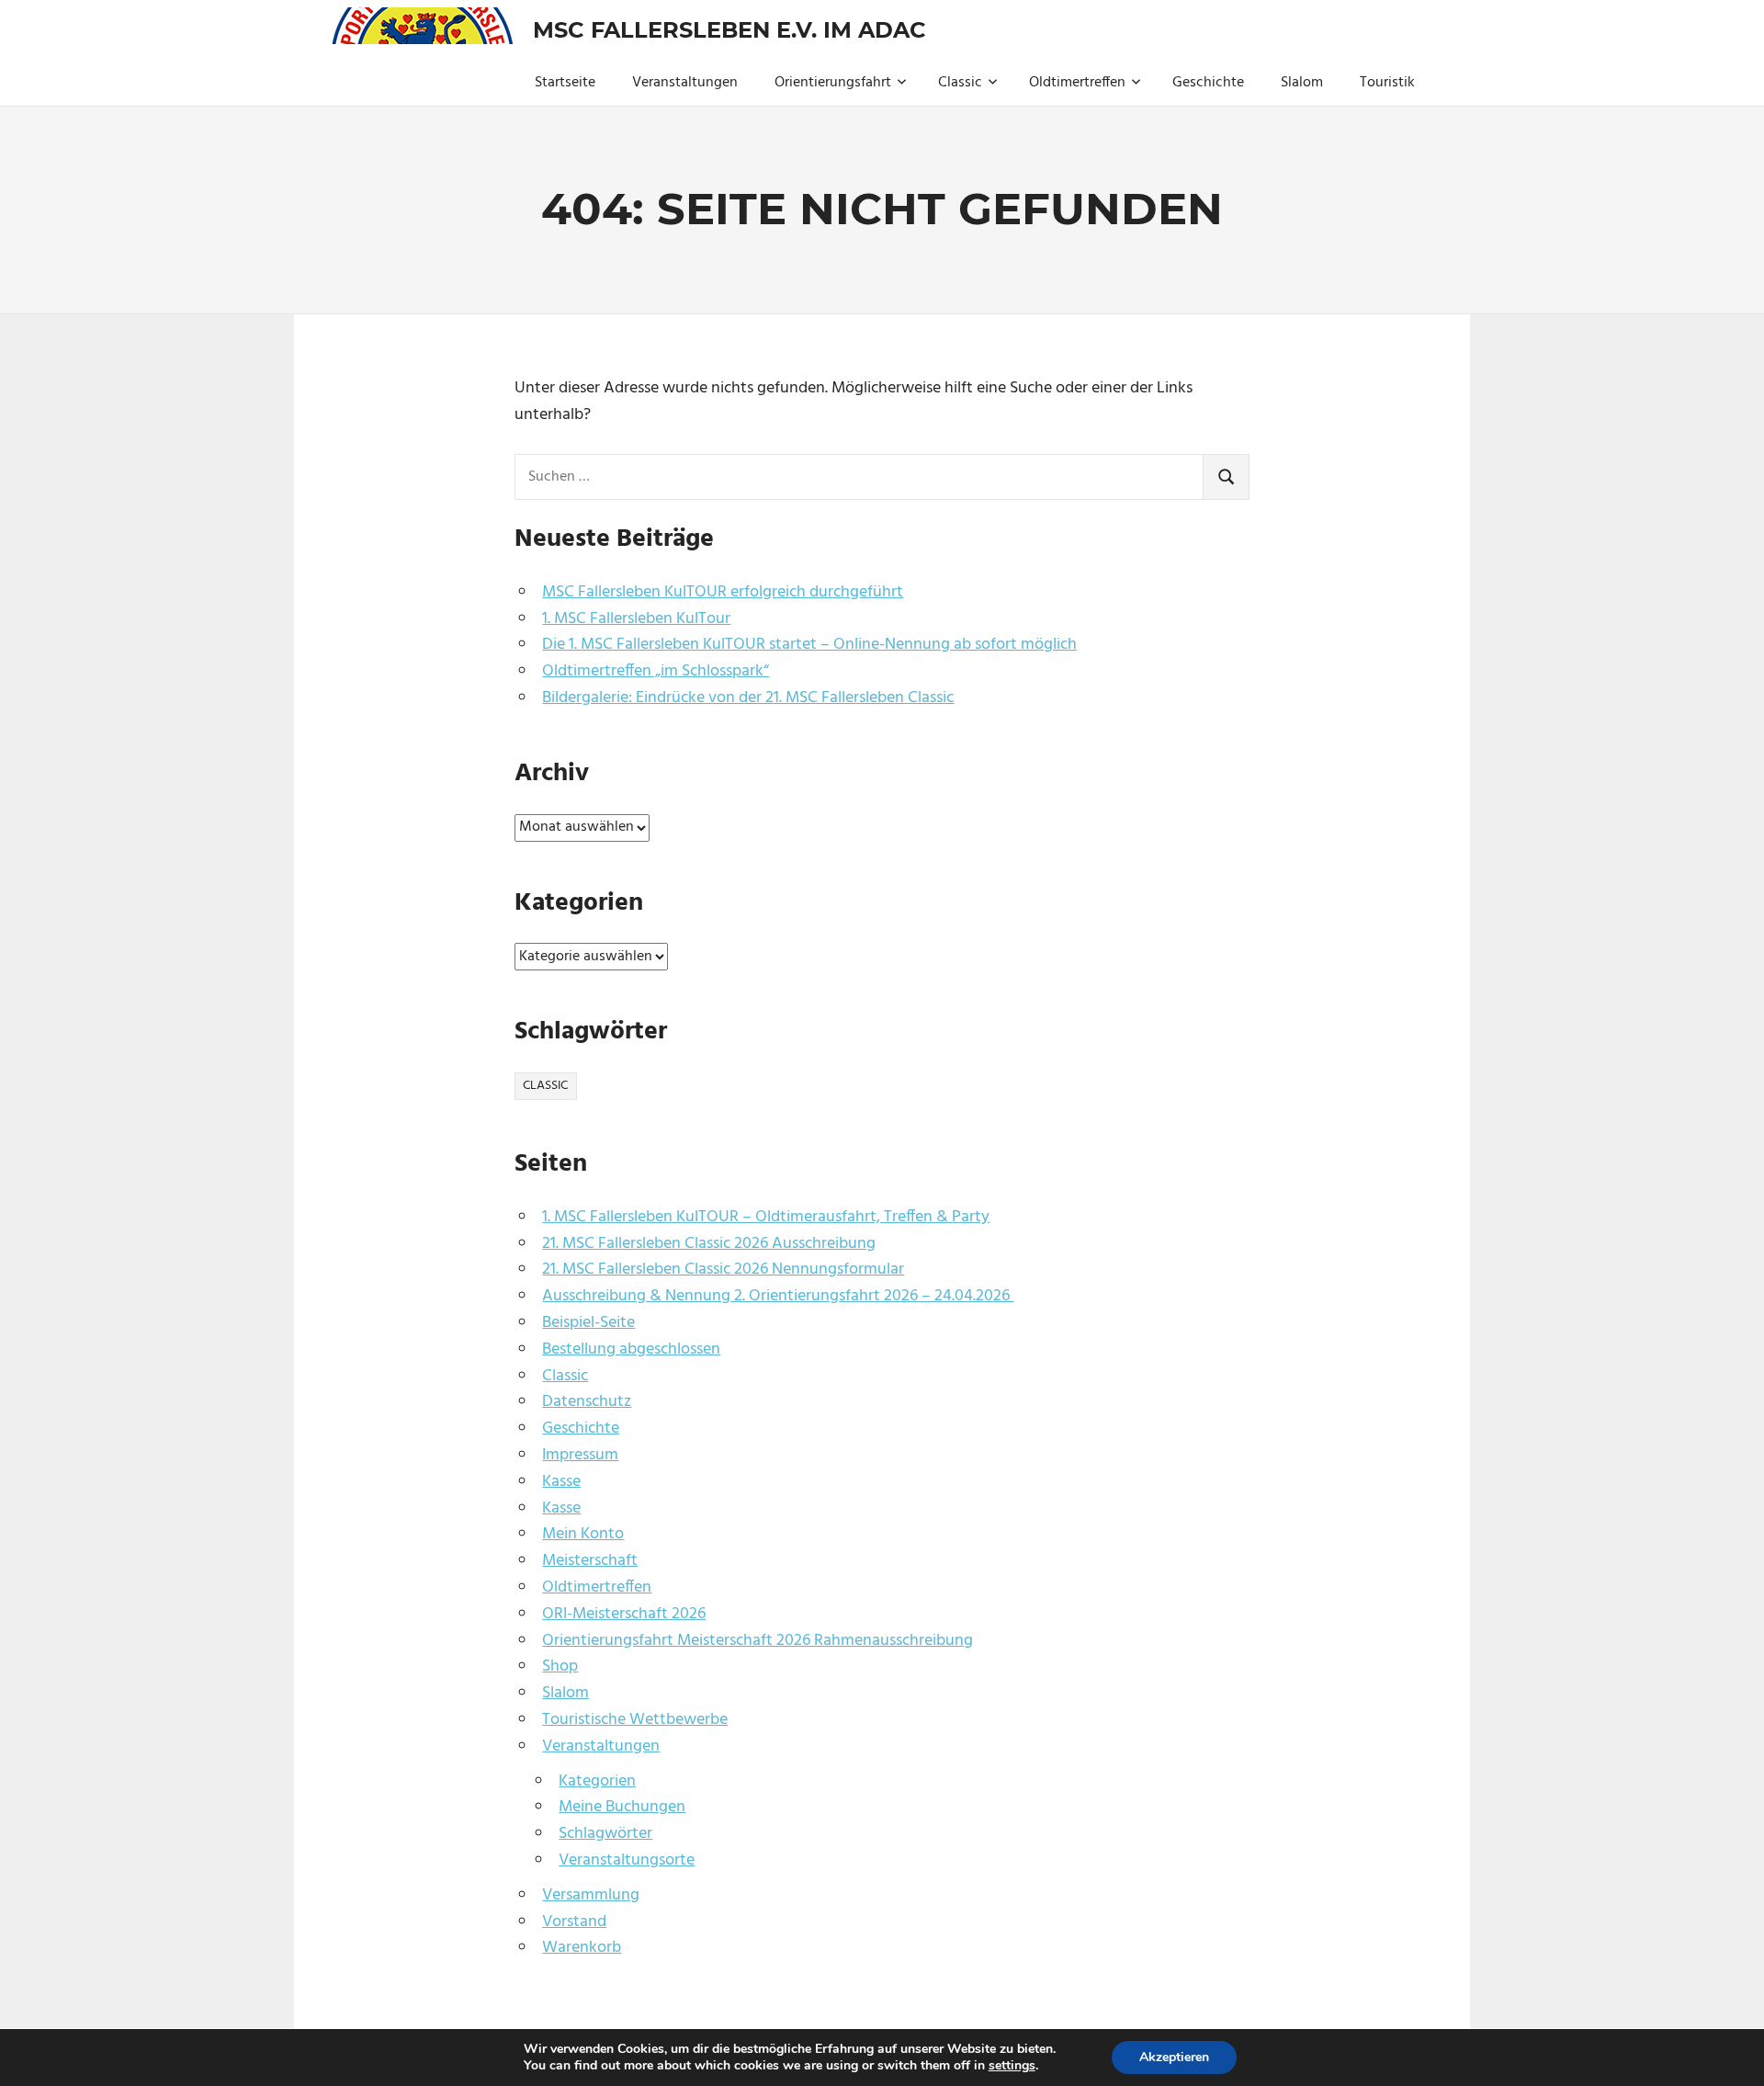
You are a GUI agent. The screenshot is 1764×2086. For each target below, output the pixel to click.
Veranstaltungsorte (627, 1860)
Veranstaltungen (685, 83)
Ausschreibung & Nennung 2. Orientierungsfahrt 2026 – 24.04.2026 (778, 1296)
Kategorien (597, 1781)
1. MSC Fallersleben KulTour (636, 619)
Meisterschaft (590, 1561)
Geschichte (1208, 83)
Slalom (1302, 83)
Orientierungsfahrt (833, 83)
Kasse (561, 1482)
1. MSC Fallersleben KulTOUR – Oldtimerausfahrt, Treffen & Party (766, 1217)
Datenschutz (587, 1402)
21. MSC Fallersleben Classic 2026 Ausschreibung (709, 1244)
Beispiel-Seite (588, 1323)
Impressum (580, 1455)
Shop (560, 1667)
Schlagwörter (605, 1834)
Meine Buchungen (622, 1807)
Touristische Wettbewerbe (635, 1720)
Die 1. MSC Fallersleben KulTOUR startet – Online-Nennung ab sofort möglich (809, 645)
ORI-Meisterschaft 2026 (624, 1614)
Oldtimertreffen (1077, 83)
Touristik (1387, 83)
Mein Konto (583, 1534)
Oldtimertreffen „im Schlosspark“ (656, 671)
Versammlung (591, 1895)
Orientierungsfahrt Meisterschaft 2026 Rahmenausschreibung (758, 1641)
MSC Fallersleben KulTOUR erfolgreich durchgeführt (723, 592)
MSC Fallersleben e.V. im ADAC (729, 30)
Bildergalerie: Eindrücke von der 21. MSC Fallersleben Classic (748, 698)
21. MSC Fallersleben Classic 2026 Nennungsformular (723, 1270)
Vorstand (574, 1922)
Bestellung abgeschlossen (631, 1349)
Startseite (565, 83)
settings (1012, 2066)
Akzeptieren (1174, 2057)
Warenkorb (582, 1948)
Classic (960, 83)
